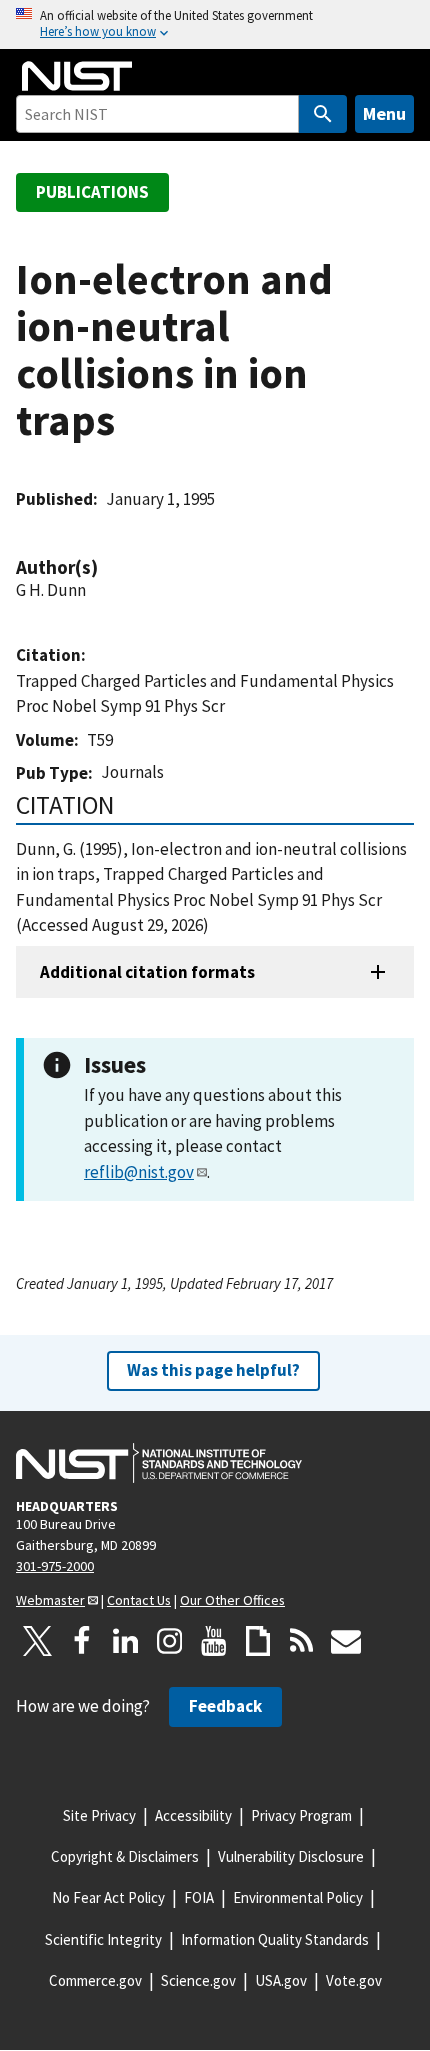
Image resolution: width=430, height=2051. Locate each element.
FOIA (199, 1897)
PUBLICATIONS (92, 192)
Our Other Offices (232, 1600)
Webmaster (50, 1600)
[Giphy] (258, 1641)
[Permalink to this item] (108, 567)
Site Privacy (99, 1815)
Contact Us (139, 1600)
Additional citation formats (147, 972)
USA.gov (281, 1980)
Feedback (225, 1706)
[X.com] (38, 1641)
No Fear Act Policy (108, 1897)
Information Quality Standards (275, 1939)
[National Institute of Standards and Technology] (159, 1463)
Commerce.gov (95, 1980)
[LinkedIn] (126, 1641)
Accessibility (193, 1815)
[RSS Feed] (302, 1641)
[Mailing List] (346, 1641)
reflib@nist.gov (139, 1172)
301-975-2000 (55, 1566)
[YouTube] (214, 1641)
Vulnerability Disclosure (291, 1856)
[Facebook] (82, 1641)
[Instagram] (170, 1641)
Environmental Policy (298, 1897)
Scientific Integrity (103, 1939)
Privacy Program (301, 1815)
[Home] (77, 76)
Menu (384, 113)
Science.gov (198, 1980)
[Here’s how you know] (215, 24)
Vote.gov (354, 1980)
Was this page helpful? (213, 1370)
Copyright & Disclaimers (125, 1856)
